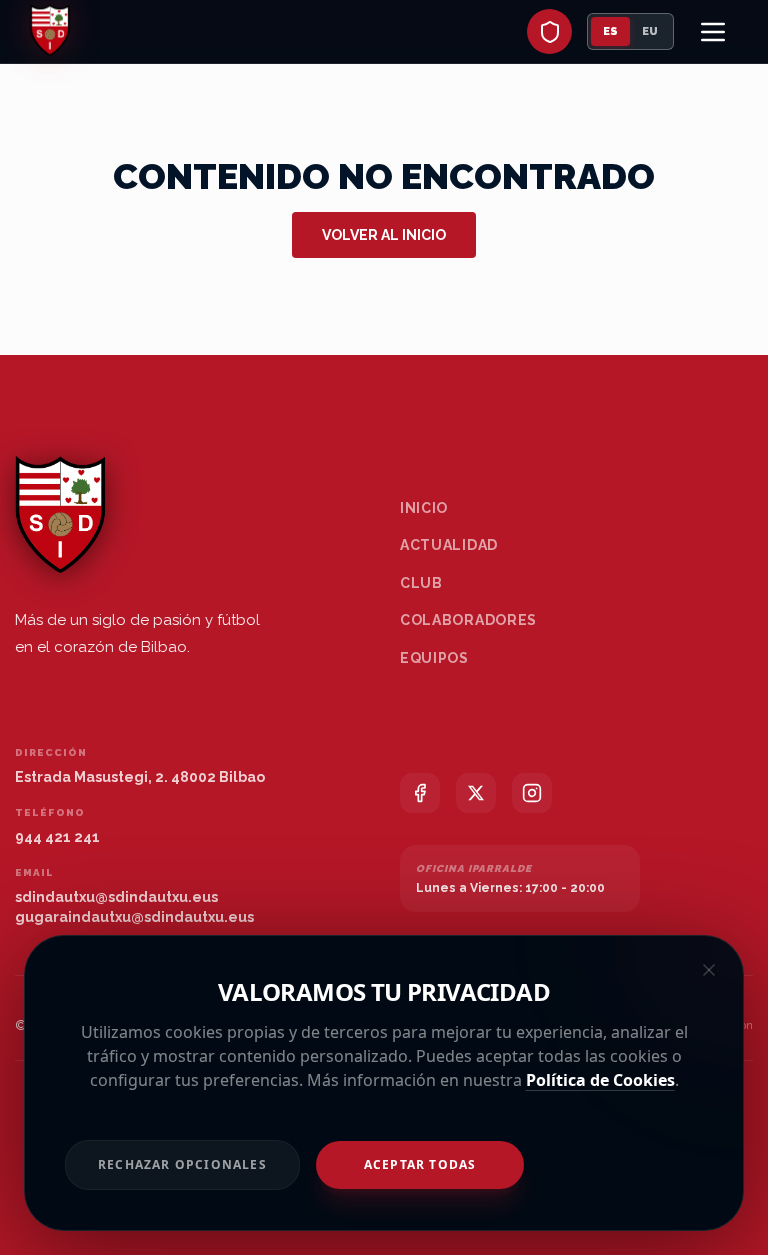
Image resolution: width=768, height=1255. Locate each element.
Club (421, 583)
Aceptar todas (420, 1164)
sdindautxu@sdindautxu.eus (116, 897)
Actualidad (449, 545)
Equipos (434, 658)
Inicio (424, 508)
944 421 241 (57, 837)
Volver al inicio (384, 235)
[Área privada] (549, 31)
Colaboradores (468, 620)
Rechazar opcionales (182, 1164)
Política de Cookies (600, 1080)
